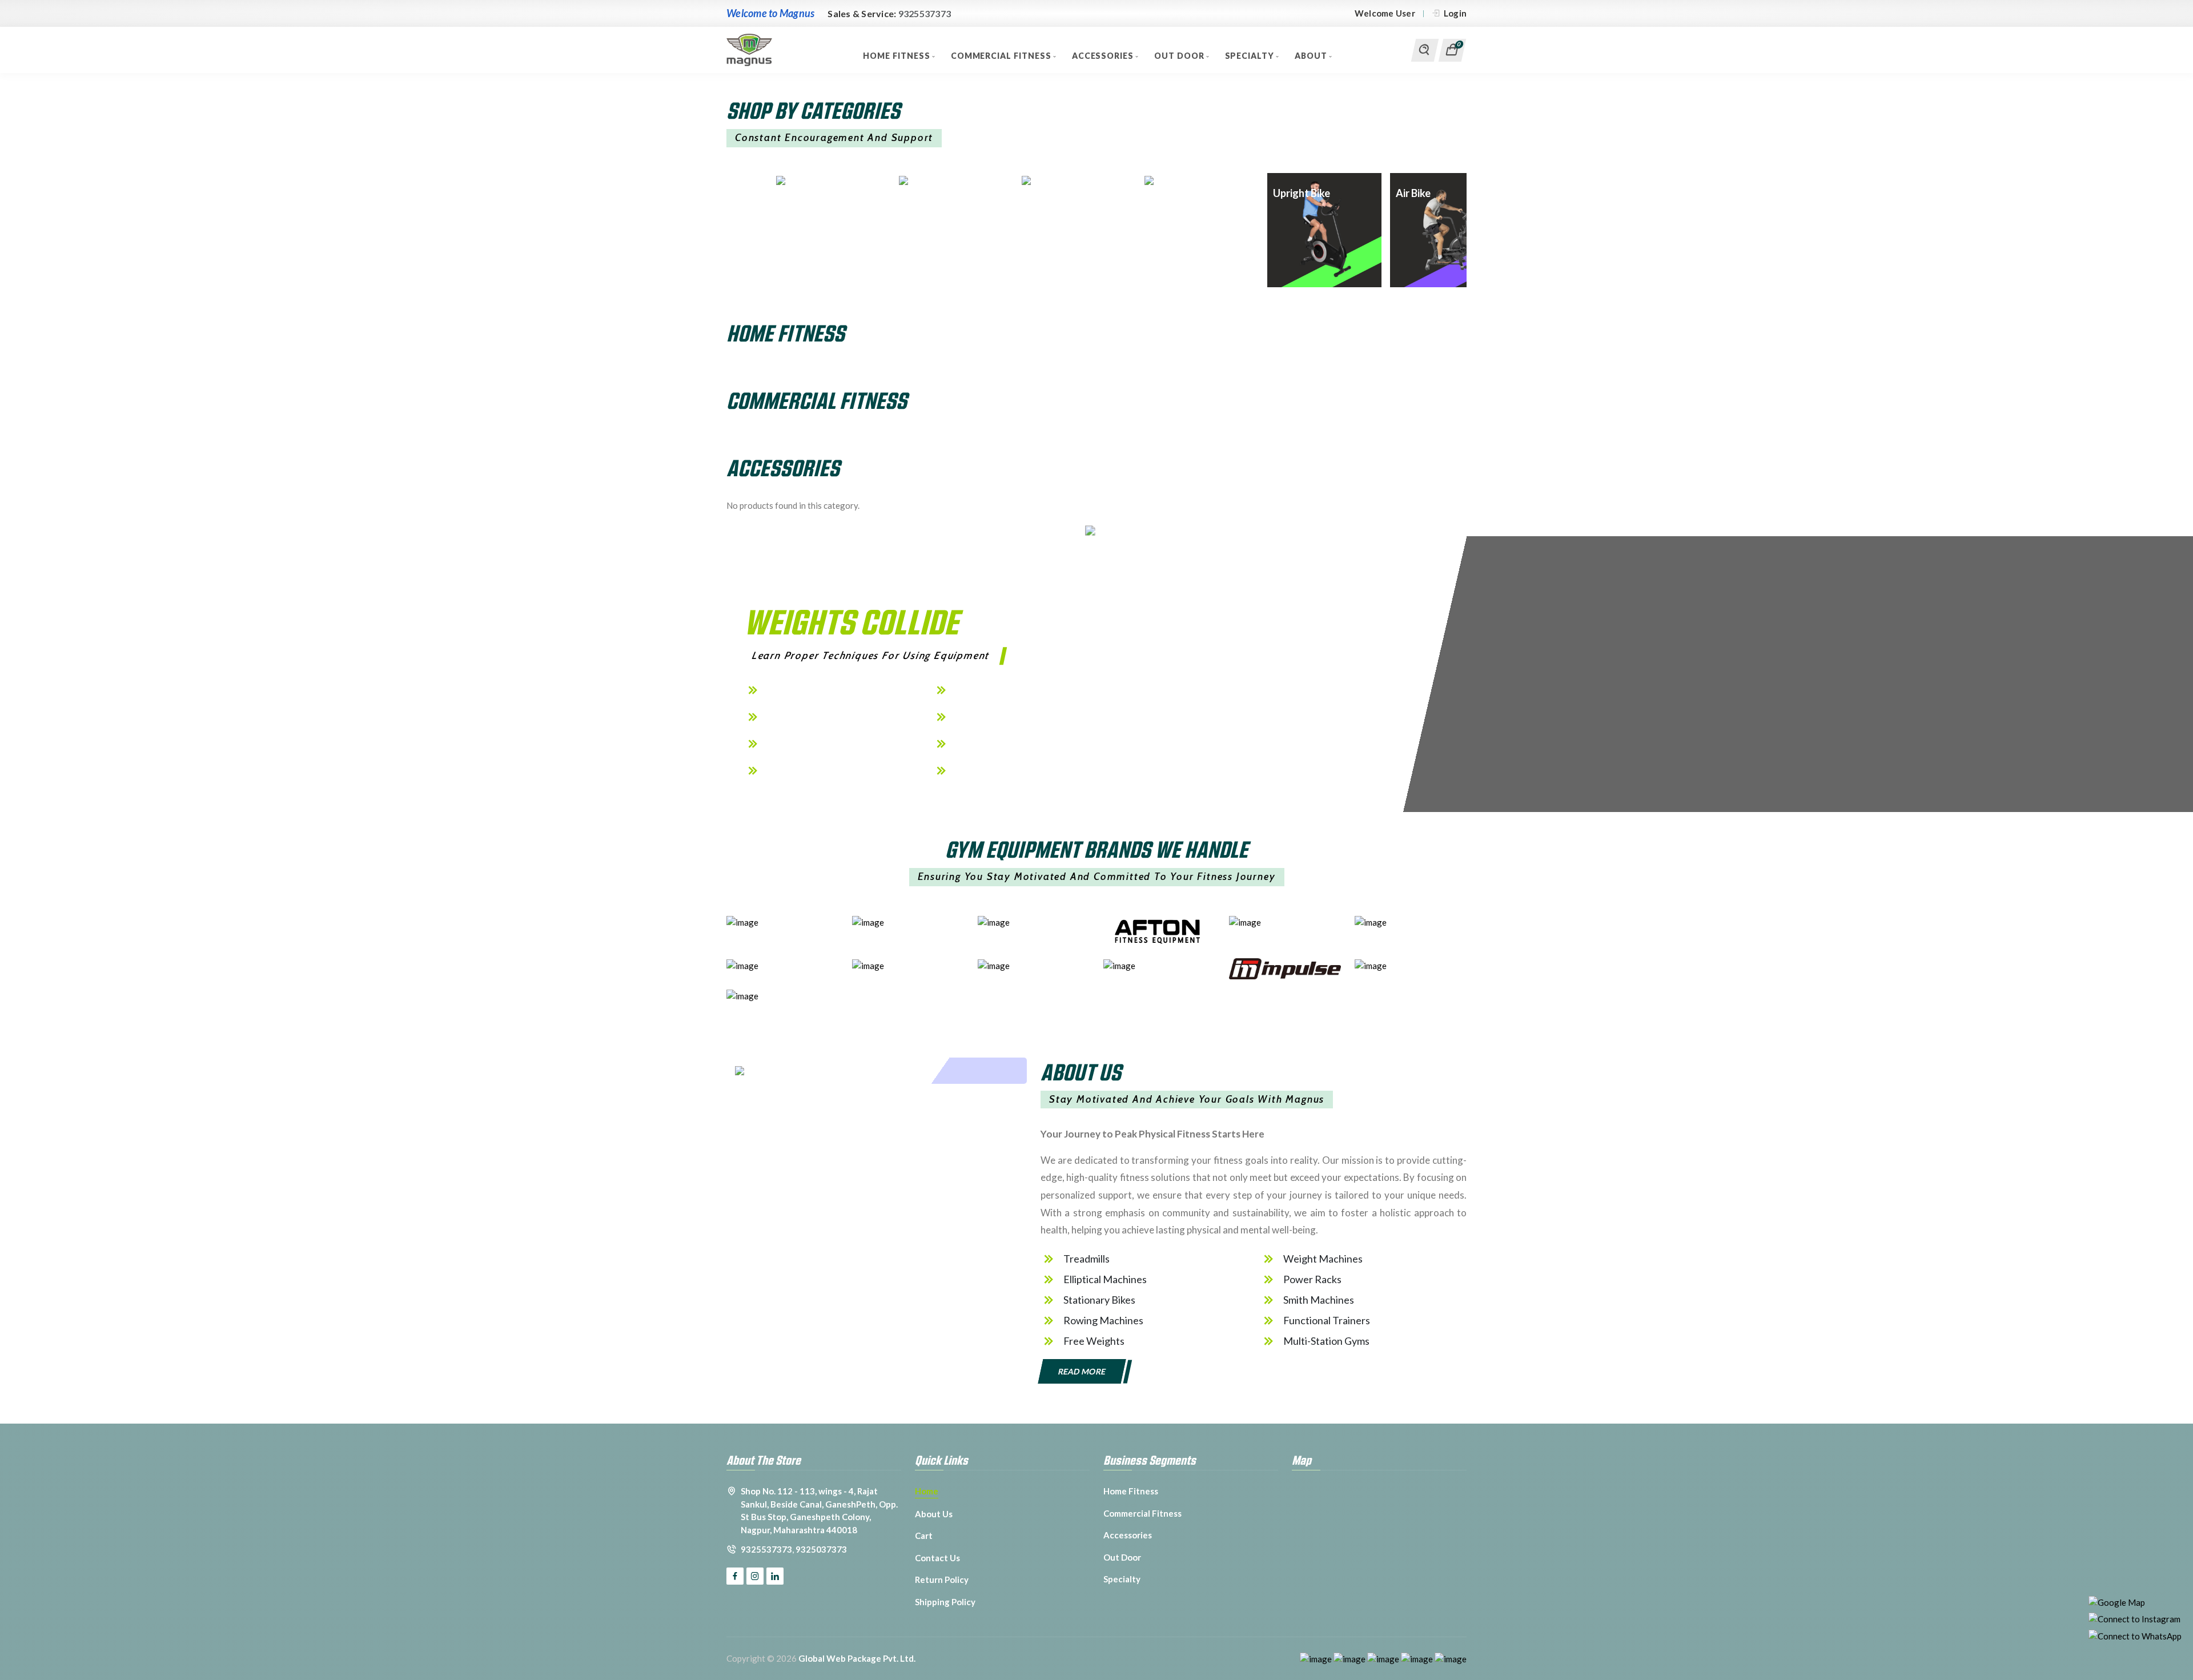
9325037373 (821, 1549)
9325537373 (925, 13)
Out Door (1180, 56)
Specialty (1251, 56)
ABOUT (1312, 56)
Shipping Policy (945, 1602)
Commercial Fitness (1002, 56)
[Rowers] (1065, 180)
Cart (924, 1536)
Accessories (1104, 56)
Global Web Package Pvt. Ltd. (857, 1658)
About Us (934, 1514)
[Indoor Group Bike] (942, 180)
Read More (1082, 1371)
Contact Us (937, 1558)
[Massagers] (1188, 180)
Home (927, 1491)
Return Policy (942, 1579)
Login (1455, 13)
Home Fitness (897, 56)
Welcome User (1385, 13)
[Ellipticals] (820, 180)
